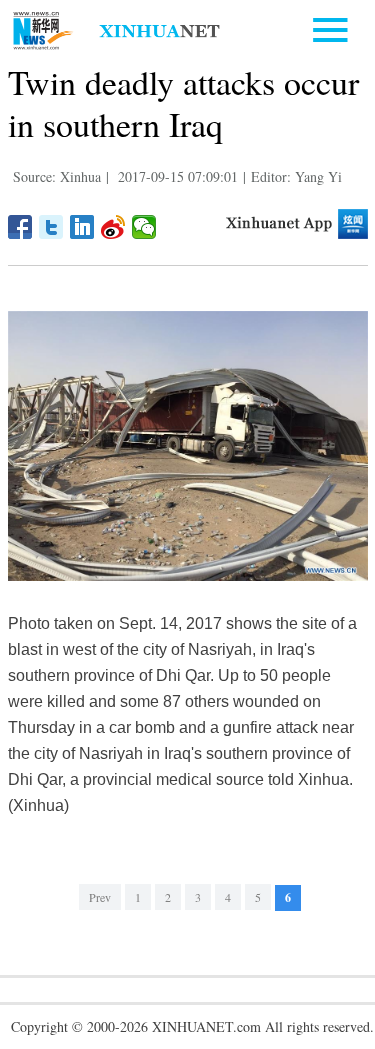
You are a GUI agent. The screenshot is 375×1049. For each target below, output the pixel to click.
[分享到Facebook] (20, 227)
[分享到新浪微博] (113, 227)
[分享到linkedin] (82, 227)
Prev (100, 897)
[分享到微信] (144, 227)
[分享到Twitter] (51, 227)
